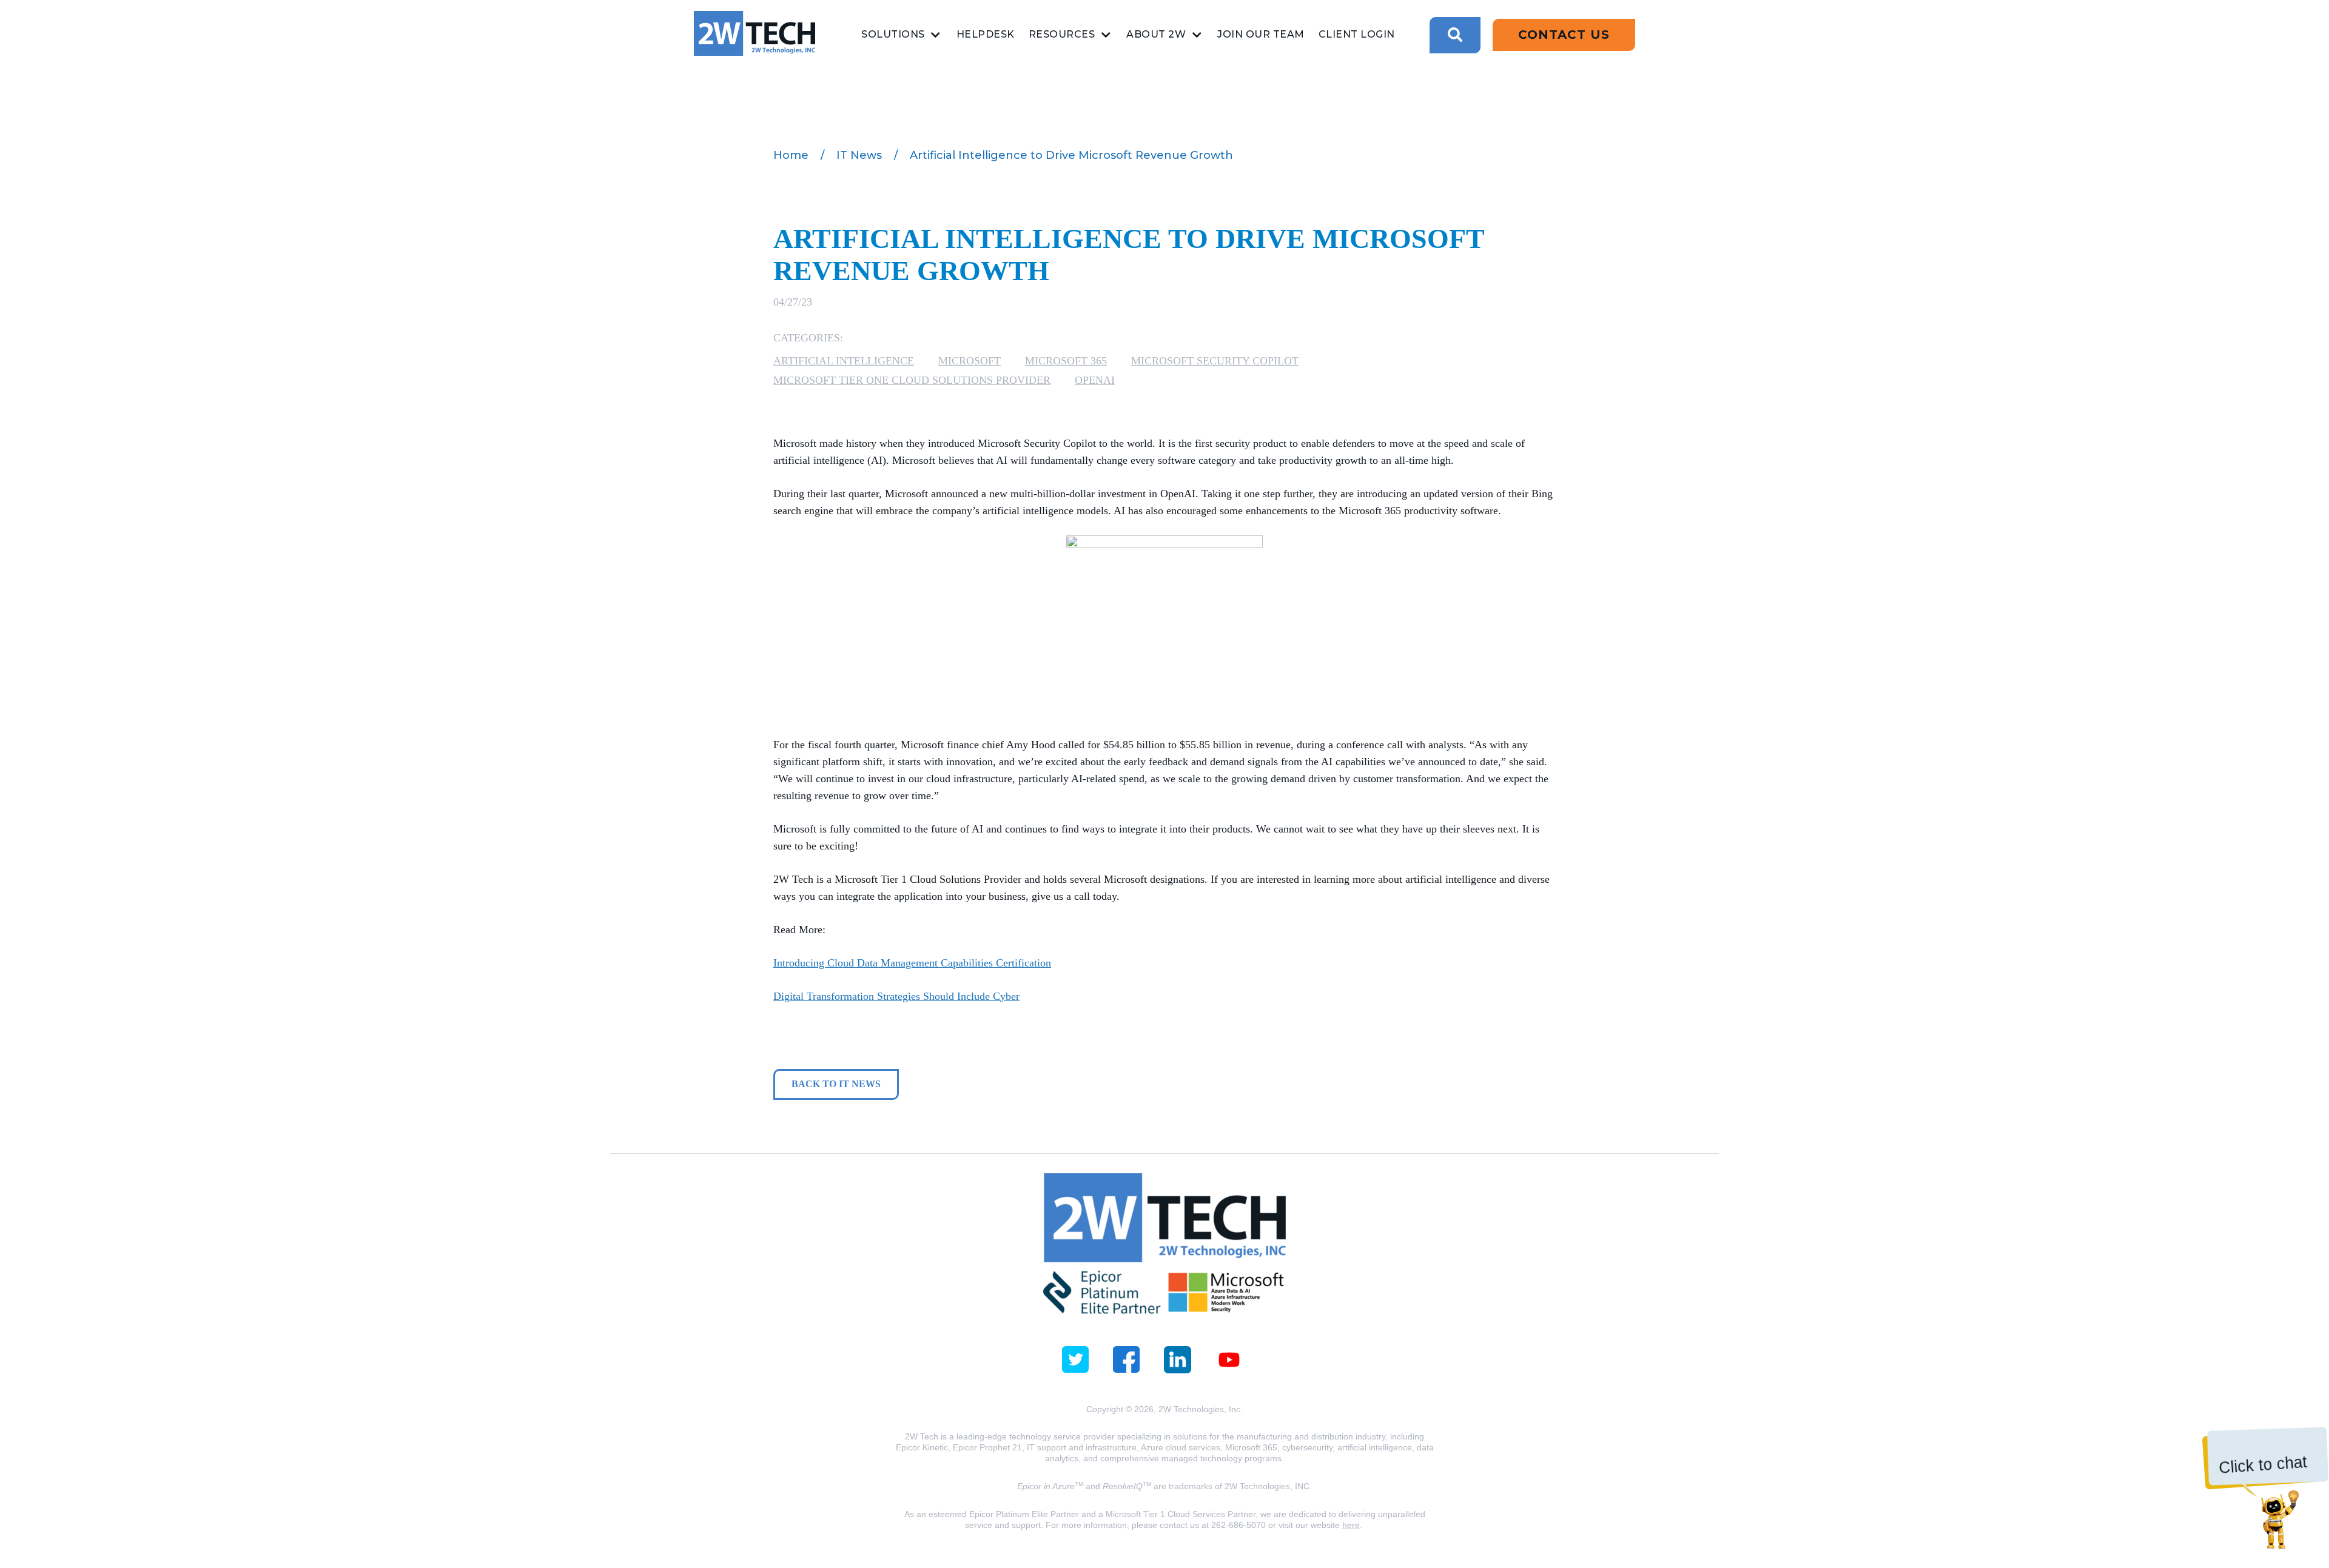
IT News (859, 155)
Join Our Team (1261, 34)
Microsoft (970, 361)
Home (791, 155)
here (1351, 1525)
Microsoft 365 (1066, 361)
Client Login (1357, 34)
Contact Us (1564, 35)
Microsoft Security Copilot (1215, 361)
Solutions (893, 34)
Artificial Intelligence (844, 361)
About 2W (1156, 34)
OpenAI (1095, 380)
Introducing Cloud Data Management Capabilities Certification (912, 963)
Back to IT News (836, 1084)
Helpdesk (986, 34)
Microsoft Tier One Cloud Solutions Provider (912, 380)
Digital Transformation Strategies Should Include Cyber (896, 996)
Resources (1062, 34)
